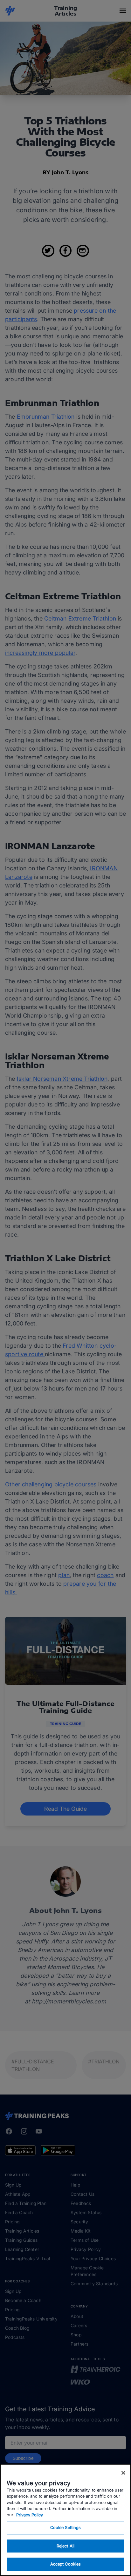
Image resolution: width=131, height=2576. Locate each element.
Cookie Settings (66, 2527)
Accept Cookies (66, 2564)
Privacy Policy (30, 2515)
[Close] (123, 2473)
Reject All (65, 2546)
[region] (65, 2520)
